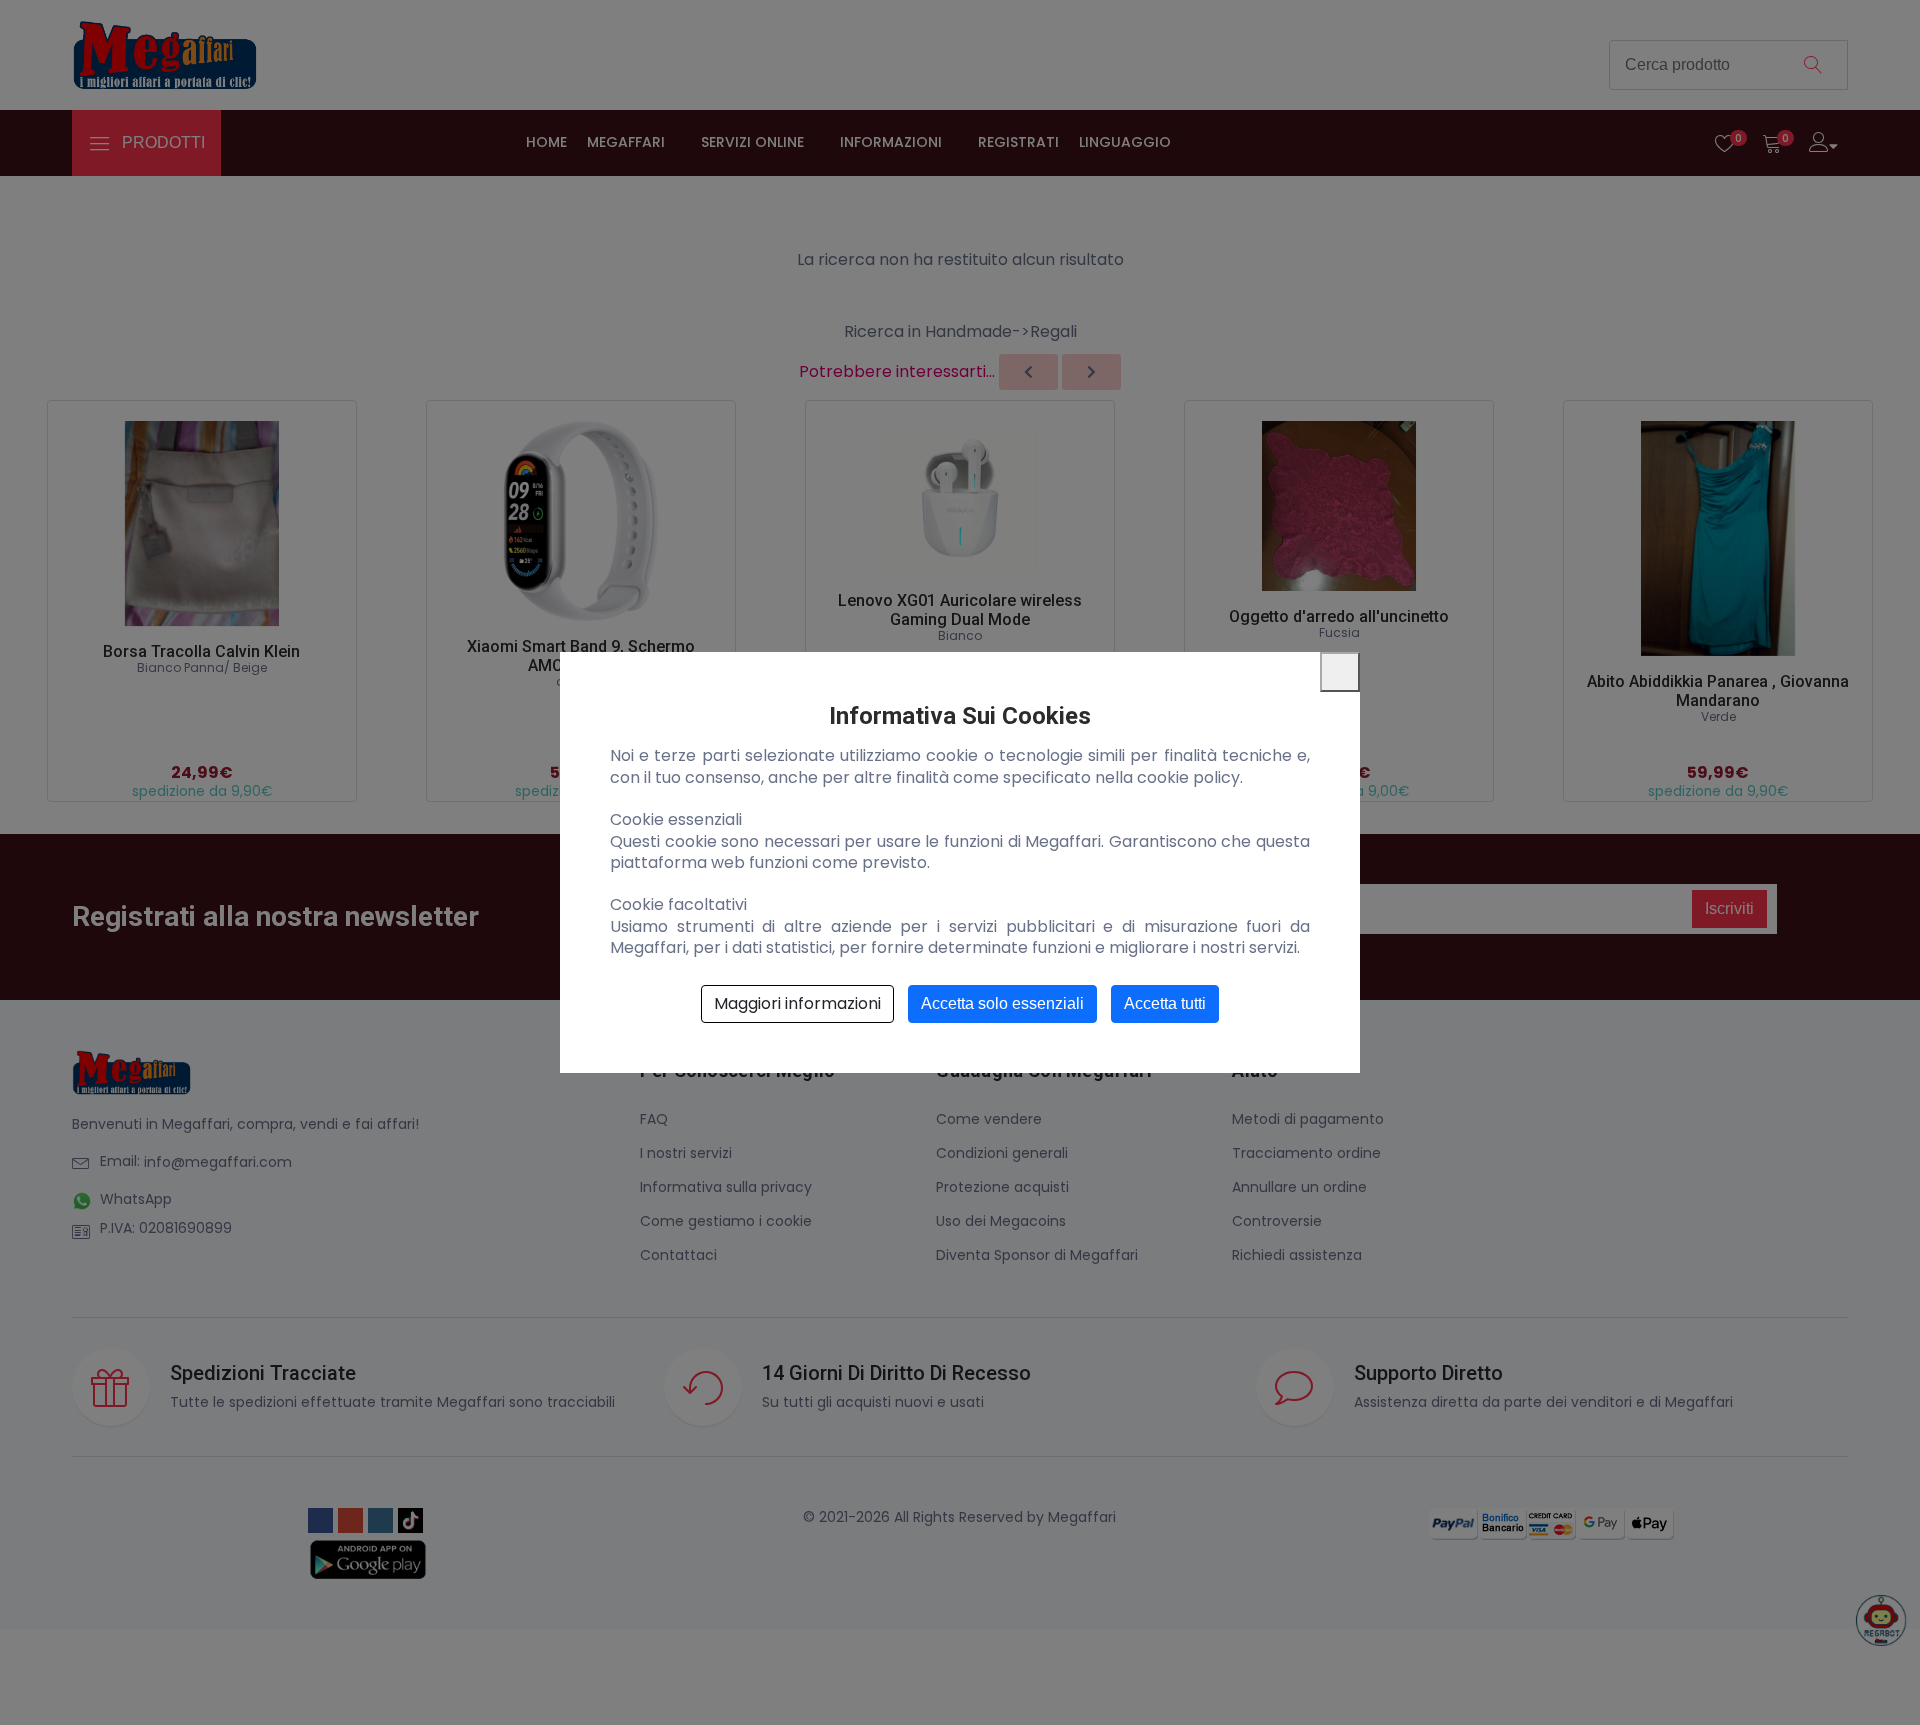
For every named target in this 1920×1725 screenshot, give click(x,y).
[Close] (1340, 672)
